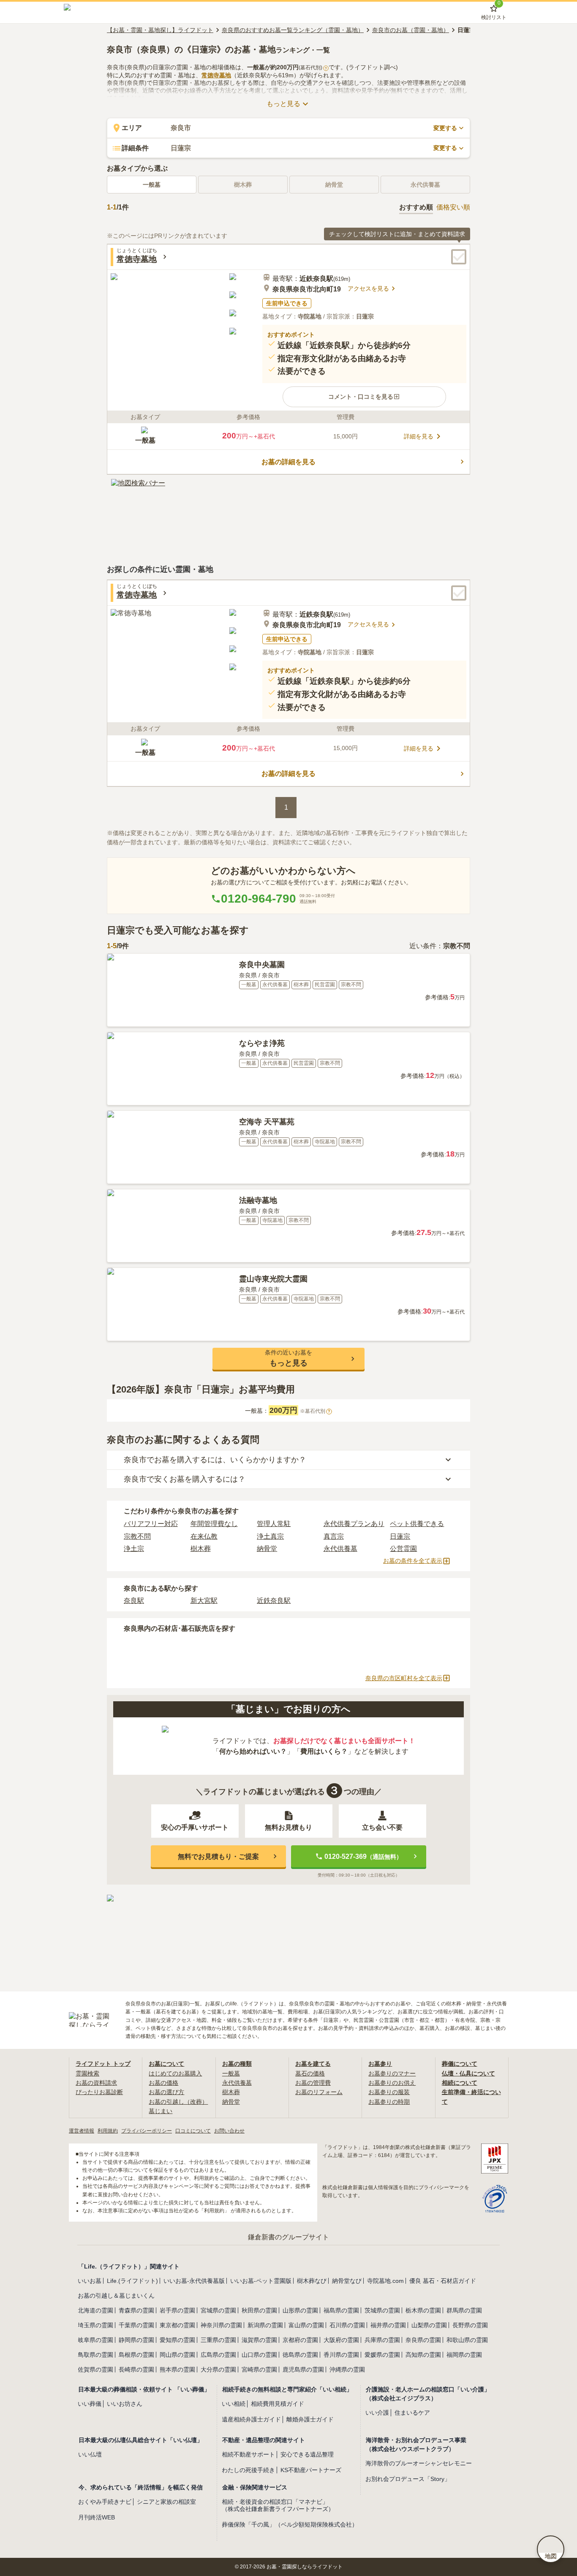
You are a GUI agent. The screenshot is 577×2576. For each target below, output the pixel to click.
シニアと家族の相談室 (166, 2502)
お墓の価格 (163, 2083)
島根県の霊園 (136, 2355)
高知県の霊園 (423, 2355)
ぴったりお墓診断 (99, 2092)
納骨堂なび (347, 2281)
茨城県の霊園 (382, 2310)
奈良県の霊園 (423, 2340)
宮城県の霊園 (218, 2310)
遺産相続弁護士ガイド (251, 2419)
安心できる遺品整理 (307, 2454)
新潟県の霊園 (265, 2325)
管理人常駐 (274, 1524)
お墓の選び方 (166, 2092)
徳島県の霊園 (300, 2355)
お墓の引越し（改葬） (178, 2102)
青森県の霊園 (136, 2310)
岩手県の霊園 (177, 2310)
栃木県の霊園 (423, 2310)
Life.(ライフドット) (132, 2281)
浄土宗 (134, 1549)
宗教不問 (137, 1536)
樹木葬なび (312, 2281)
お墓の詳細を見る (288, 462)
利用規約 (108, 2131)
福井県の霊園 (388, 2325)
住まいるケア (412, 2413)
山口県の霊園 (259, 2355)
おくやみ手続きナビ (105, 2502)
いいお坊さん (125, 2404)
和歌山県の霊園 (467, 2340)
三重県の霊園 (218, 2340)
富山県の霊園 (306, 2325)
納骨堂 (267, 1549)
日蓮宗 (400, 1536)
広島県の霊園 (218, 2355)
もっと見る (283, 104)
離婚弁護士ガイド (310, 2419)
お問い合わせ (229, 2131)
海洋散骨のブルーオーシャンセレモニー (419, 2463)
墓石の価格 (310, 2073)
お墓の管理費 (313, 2083)
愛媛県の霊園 (382, 2355)
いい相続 (234, 2404)
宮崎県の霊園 (259, 2369)
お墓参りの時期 (389, 2102)
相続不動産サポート (248, 2454)
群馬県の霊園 (464, 2310)
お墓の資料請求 (96, 2083)
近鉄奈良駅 (274, 1601)
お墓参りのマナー (392, 2073)
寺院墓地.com (385, 2281)
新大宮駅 (204, 1601)
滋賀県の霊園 (259, 2340)
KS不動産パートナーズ (311, 2470)
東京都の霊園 (177, 2325)
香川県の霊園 (341, 2355)
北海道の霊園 (95, 2310)
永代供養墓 (340, 1549)
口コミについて (193, 2131)
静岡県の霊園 (136, 2340)
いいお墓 (90, 2281)
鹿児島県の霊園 (303, 2369)
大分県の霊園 (218, 2369)
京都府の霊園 (300, 2340)
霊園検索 (87, 2073)
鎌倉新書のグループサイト (288, 2237)
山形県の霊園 (300, 2310)
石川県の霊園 (347, 2325)
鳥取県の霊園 (95, 2355)
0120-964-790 (259, 899)
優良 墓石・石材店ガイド (443, 2281)
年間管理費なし (214, 1524)
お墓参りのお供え (392, 2083)
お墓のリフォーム (319, 2092)
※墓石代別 (315, 1411)
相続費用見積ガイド (278, 2404)
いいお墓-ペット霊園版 (261, 2281)
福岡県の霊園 (464, 2355)
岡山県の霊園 (177, 2355)
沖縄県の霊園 (347, 2369)
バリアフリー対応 (151, 1524)
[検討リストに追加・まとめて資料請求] (459, 257)
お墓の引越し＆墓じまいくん (116, 2296)
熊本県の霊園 (177, 2369)
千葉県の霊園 (136, 2325)
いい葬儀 (90, 2404)
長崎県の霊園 (136, 2369)
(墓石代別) (313, 68)
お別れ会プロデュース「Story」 (408, 2479)
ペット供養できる (417, 1524)
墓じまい (161, 2111)
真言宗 (334, 1536)
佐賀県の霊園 (95, 2369)
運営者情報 (82, 2131)
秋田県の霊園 (259, 2310)
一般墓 (152, 185)
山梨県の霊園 (429, 2325)
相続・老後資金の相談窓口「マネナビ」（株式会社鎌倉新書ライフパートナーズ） (278, 2505)
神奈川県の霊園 (221, 2325)
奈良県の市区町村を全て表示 (404, 1678)
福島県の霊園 (341, 2310)
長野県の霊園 (470, 2325)
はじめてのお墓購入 (175, 2073)
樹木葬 (201, 1549)
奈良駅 (134, 1601)
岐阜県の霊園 (95, 2340)
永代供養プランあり (354, 1524)
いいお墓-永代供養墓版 (194, 2281)
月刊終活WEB (97, 2517)
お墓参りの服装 (389, 2092)
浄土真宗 (270, 1536)
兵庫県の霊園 (382, 2340)
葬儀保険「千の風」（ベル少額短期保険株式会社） (290, 2524)
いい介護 (377, 2413)
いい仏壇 (90, 2454)
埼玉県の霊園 (95, 2325)
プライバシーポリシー (147, 2131)
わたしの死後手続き (248, 2470)
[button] (364, 397)
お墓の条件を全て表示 (413, 1561)
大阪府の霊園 (341, 2340)
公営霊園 (403, 1549)
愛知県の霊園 (177, 2340)
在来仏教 (204, 1536)
